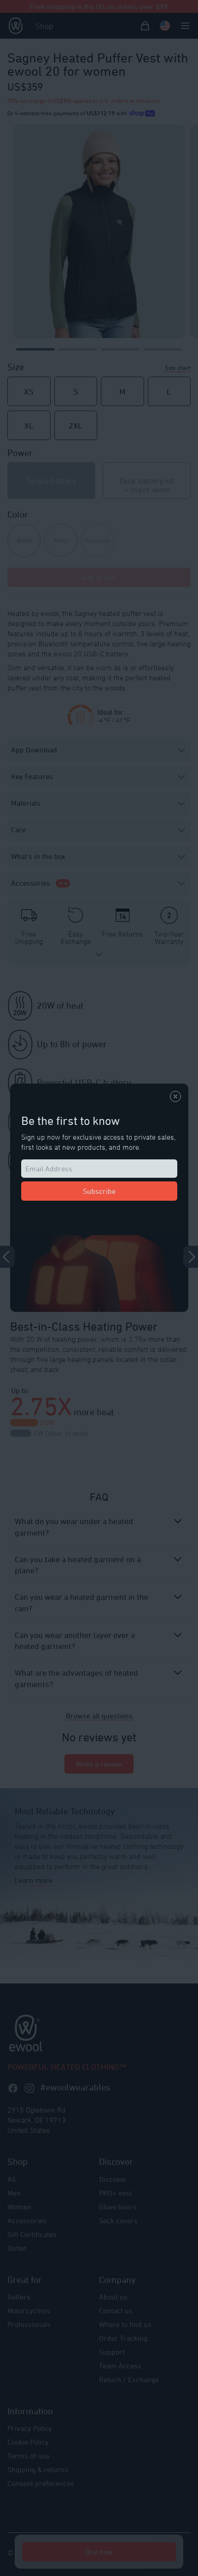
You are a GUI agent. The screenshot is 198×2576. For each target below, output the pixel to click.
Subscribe (99, 1191)
